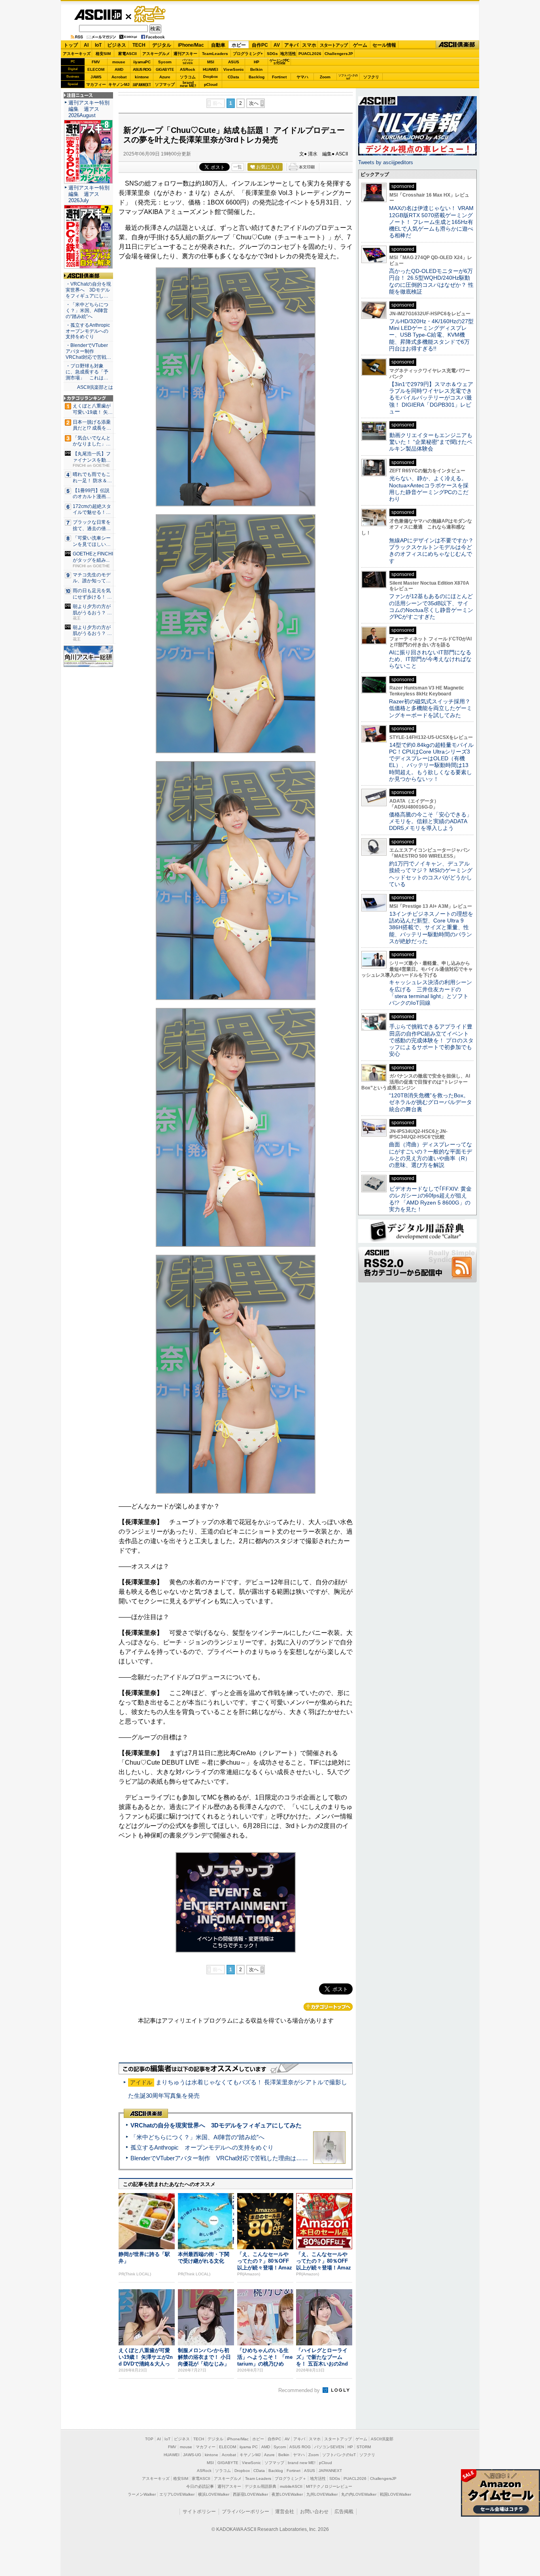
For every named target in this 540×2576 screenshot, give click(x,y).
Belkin (256, 69)
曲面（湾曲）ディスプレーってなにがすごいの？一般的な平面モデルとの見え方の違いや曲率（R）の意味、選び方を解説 (430, 1155)
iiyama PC (249, 2447)
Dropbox (211, 77)
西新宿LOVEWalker (250, 2494)
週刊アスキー (185, 54)
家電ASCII (127, 54)
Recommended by (300, 2390)
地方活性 (288, 54)
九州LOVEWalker (322, 2494)
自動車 (218, 45)
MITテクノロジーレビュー (329, 2486)
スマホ (309, 45)
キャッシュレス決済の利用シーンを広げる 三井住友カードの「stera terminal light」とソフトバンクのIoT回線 (430, 993)
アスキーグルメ (156, 54)
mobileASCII (291, 2486)
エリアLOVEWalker (177, 2494)
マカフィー (96, 84)
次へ (254, 103)
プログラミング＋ (291, 2478)
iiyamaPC (142, 62)
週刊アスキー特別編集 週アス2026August (89, 109)
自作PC (260, 45)
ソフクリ (371, 77)
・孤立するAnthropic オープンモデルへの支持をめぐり (88, 331)
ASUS (234, 62)
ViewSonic (234, 69)
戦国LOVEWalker (396, 2494)
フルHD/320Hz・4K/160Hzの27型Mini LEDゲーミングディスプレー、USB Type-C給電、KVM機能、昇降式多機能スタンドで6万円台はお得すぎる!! (431, 335)
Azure (165, 77)
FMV (96, 62)
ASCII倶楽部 (457, 45)
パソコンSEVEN (188, 62)
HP (257, 62)
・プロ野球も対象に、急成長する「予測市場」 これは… (87, 372)
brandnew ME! (188, 84)
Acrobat (119, 77)
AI (86, 45)
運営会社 (285, 2512)
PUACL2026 (310, 54)
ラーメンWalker (142, 2494)
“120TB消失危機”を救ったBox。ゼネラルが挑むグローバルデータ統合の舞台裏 (430, 1102)
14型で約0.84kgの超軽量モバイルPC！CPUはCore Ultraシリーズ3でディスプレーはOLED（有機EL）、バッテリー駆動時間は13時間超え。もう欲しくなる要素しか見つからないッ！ (431, 762)
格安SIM (103, 54)
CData (233, 77)
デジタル (162, 45)
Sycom (165, 62)
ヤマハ (302, 77)
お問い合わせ (314, 2512)
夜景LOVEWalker (287, 2494)
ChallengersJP (339, 54)
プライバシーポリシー (245, 2512)
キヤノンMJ (119, 84)
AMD (119, 69)
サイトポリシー (199, 2512)
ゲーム (360, 45)
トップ (71, 45)
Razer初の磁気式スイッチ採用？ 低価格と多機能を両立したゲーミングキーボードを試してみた (432, 708)
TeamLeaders (215, 54)
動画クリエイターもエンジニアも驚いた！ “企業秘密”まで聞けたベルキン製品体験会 (431, 442)
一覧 (238, 167)
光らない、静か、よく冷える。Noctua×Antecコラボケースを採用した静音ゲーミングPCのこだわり (429, 489)
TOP (149, 2439)
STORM (364, 2447)
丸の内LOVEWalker (359, 2494)
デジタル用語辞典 (261, 2486)
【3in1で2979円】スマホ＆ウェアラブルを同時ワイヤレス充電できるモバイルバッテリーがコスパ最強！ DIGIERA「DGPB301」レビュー (431, 398)
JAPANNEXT (142, 84)
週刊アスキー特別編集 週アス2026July (89, 194)
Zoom (325, 77)
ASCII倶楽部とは (95, 387)
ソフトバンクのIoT (348, 77)
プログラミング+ (248, 54)
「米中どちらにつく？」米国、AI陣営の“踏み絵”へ (197, 2137)
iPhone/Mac (191, 45)
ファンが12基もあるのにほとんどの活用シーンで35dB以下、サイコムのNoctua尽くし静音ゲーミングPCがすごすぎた (431, 606)
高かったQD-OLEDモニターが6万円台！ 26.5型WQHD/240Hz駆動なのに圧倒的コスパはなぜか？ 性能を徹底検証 (431, 281)
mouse (119, 62)
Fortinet (279, 77)
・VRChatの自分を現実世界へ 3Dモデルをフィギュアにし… (88, 290)
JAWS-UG (192, 2455)
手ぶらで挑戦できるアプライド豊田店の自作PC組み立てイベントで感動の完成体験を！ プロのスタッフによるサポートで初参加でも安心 (431, 1040)
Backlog (257, 77)
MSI (211, 62)
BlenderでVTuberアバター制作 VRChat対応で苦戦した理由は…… (219, 2158)
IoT (98, 45)
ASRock (188, 69)
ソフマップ (165, 84)
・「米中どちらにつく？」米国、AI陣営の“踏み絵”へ (87, 311)
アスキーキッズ (77, 54)
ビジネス (117, 45)
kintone (142, 77)
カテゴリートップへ (328, 2007)
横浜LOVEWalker (214, 2494)
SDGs (272, 54)
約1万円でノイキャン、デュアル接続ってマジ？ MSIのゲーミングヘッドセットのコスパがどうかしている (431, 874)
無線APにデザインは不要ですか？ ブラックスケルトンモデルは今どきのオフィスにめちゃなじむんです (434, 551)
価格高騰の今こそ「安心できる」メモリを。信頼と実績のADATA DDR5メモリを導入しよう (430, 821)
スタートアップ (334, 45)
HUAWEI (211, 69)
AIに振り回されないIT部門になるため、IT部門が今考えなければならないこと (430, 659)
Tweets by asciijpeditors (386, 162)
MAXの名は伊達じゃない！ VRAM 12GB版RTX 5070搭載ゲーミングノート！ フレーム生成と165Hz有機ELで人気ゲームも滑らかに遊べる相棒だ (431, 222)
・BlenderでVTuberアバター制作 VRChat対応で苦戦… (88, 351)
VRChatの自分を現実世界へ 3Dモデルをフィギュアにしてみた (216, 2125)
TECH (139, 45)
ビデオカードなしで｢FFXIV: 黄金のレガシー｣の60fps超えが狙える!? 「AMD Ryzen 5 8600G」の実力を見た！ (430, 1199)
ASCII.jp (98, 15)
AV (277, 45)
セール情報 (384, 45)
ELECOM (96, 69)
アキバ (291, 45)
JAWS (96, 77)
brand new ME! (302, 2463)
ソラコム (188, 77)
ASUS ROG (142, 69)
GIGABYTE (165, 70)
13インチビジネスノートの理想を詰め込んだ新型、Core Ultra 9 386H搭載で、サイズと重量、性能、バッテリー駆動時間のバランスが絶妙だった (431, 927)
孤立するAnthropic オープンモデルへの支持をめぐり (202, 2147)
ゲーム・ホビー (151, 14)
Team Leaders (258, 2478)
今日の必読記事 (200, 2486)
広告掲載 (344, 2512)
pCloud (211, 84)
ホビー (239, 45)
